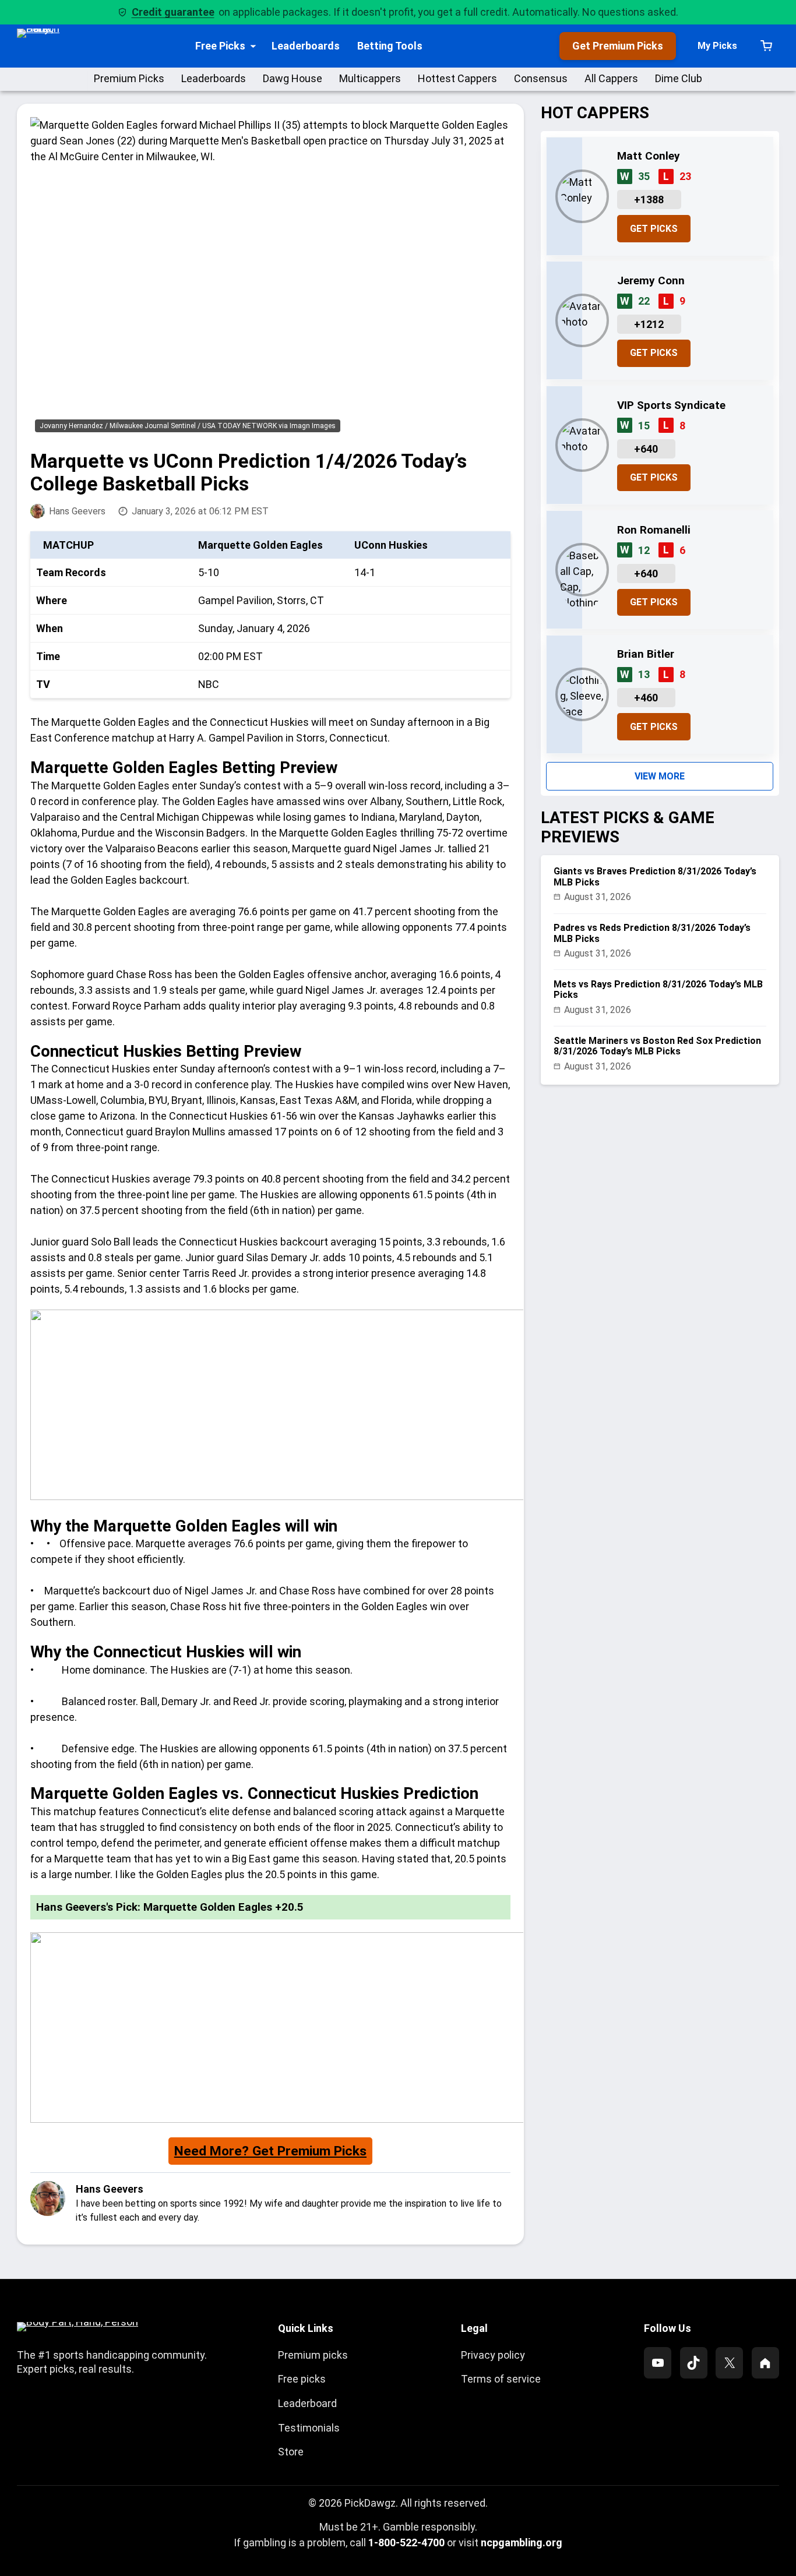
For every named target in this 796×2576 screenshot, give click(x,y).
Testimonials (309, 2428)
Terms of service (501, 2379)
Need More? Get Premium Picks (270, 2151)
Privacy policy (493, 2355)
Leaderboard (307, 2403)
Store (291, 2452)
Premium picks (313, 2355)
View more (660, 776)
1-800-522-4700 (406, 2543)
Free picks (302, 2379)
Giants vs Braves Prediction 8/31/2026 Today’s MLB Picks (655, 877)
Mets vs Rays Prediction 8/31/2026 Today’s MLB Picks (658, 990)
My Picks (717, 46)
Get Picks (654, 229)
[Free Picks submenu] (253, 46)
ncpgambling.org (522, 2543)
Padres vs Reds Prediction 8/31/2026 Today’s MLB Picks (652, 933)
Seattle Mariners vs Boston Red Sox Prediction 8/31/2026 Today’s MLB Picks (657, 1046)
